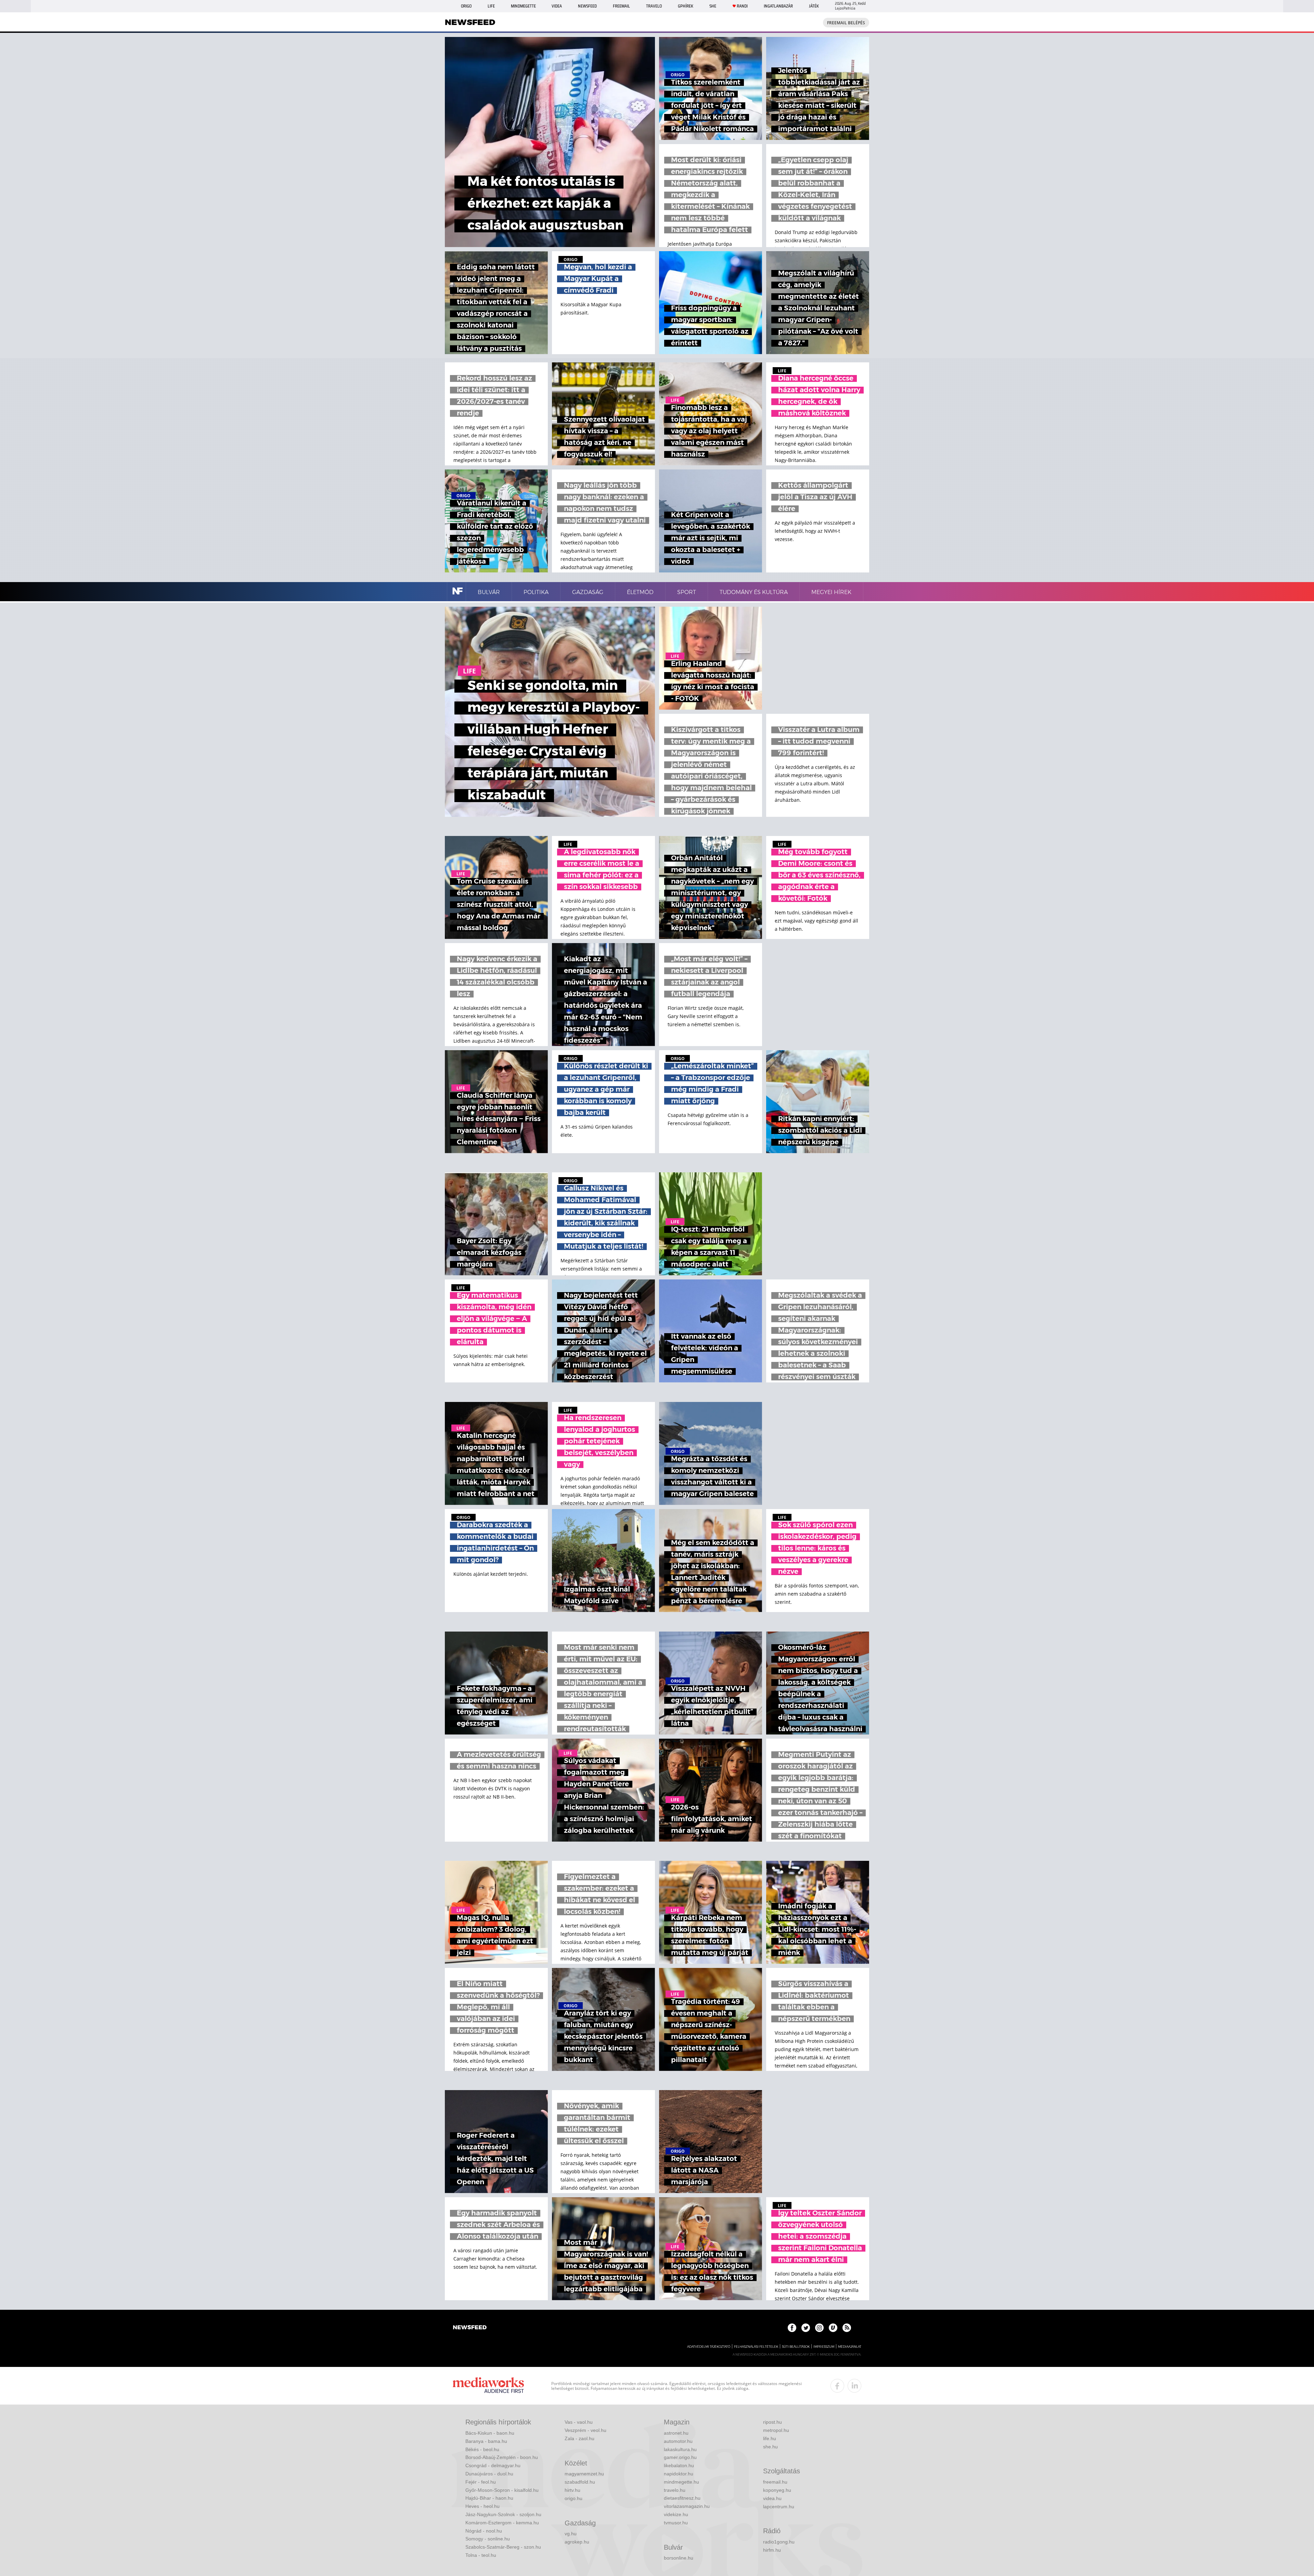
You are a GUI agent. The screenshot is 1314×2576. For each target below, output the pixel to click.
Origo (466, 6)
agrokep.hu (577, 2542)
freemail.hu (775, 2482)
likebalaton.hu (679, 2465)
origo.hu (574, 2498)
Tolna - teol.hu (481, 2555)
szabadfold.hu (580, 2482)
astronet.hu (676, 2433)
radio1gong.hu (779, 2542)
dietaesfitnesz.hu (682, 2498)
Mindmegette (523, 6)
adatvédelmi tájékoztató (709, 2347)
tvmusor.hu (676, 2523)
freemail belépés (846, 23)
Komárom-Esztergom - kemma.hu (502, 2523)
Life (491, 6)
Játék (814, 6)
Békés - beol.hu (482, 2449)
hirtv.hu (572, 2490)
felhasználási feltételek (756, 2347)
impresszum (824, 2347)
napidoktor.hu (679, 2474)
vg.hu (571, 2534)
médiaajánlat (850, 2347)
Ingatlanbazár (778, 6)
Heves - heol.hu (482, 2506)
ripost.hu (772, 2422)
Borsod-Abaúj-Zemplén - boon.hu (502, 2457)
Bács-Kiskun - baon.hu (490, 2433)
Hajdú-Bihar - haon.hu (489, 2498)
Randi (742, 6)
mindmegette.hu (681, 2482)
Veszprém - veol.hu (585, 2430)
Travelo (654, 6)
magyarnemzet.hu (584, 2474)
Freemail (621, 6)
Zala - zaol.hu (579, 2438)
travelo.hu (675, 2490)
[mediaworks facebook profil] (837, 2386)
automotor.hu (678, 2441)
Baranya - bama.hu (486, 2441)
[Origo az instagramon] (819, 2328)
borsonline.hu (679, 2558)
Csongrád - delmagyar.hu (493, 2465)
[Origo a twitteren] (806, 2328)
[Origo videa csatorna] (833, 2328)
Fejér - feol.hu (481, 2482)
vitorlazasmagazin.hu (687, 2506)
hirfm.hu (772, 2550)
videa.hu (772, 2498)
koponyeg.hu (777, 2490)
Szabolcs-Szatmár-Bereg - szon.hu (503, 2547)
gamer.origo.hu (680, 2457)
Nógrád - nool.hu (484, 2531)
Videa (557, 6)
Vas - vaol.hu (579, 2422)
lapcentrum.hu (779, 2507)
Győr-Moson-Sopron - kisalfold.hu (502, 2490)
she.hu (770, 2447)
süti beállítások (796, 2347)
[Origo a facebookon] (792, 2328)
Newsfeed (587, 6)
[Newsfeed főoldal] (470, 2328)
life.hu (770, 2438)
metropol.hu (776, 2430)
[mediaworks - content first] (488, 2386)
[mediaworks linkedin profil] (854, 2386)
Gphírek (686, 6)
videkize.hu (676, 2514)
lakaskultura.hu (680, 2449)
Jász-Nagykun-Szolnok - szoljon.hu (503, 2514)
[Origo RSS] (847, 2328)
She (713, 6)
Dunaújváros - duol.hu (489, 2474)
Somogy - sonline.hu (488, 2539)
